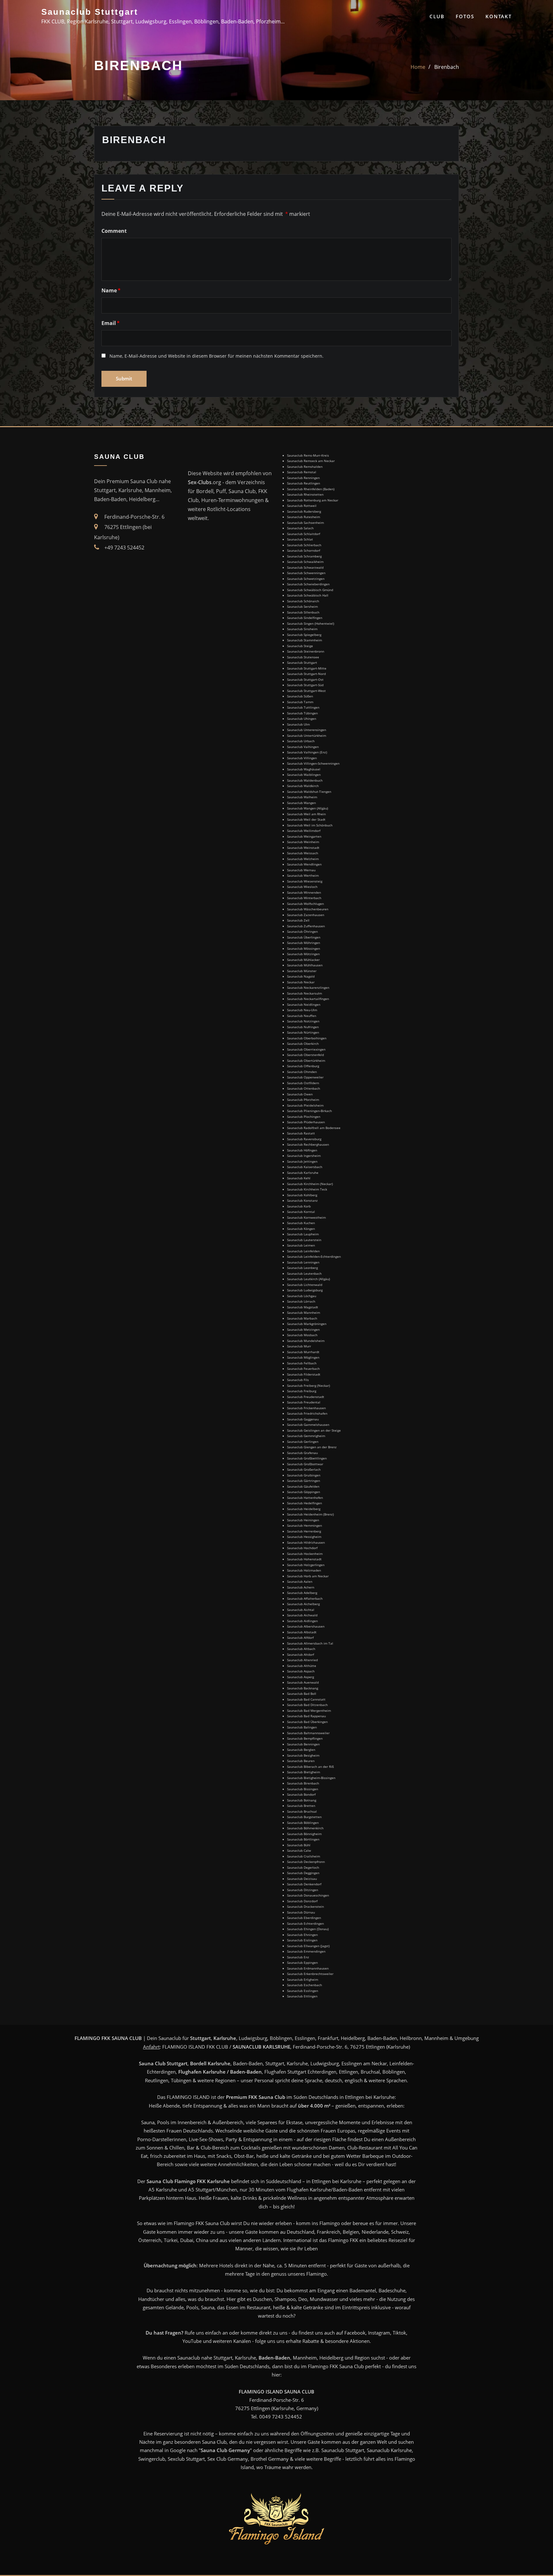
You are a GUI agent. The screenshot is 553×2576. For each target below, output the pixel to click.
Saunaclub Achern (301, 1587)
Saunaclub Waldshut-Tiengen (309, 792)
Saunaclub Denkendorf (304, 1884)
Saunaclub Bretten (301, 1806)
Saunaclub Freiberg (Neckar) (309, 1386)
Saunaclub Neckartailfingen (308, 999)
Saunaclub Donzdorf (302, 1901)
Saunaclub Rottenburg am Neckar (313, 500)
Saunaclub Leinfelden (303, 1251)
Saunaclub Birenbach (303, 1783)
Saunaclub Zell (298, 920)
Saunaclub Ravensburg (304, 1139)
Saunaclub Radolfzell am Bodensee (314, 1128)
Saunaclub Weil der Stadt (306, 819)
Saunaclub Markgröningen (307, 1324)
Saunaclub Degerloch (303, 1867)
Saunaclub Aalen (300, 1581)
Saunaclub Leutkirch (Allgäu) (309, 1279)
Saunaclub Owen (300, 1094)
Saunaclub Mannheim (304, 1312)
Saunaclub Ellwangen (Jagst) (308, 1946)
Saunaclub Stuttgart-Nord (306, 674)
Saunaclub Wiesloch (302, 887)
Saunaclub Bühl (299, 1845)
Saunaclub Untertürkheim (307, 735)
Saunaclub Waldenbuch (305, 780)
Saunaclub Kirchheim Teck (307, 1189)
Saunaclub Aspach (301, 1671)
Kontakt (499, 16)
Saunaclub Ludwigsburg (305, 1290)
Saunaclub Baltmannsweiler (308, 1733)
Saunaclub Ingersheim (304, 1156)
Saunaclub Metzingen (303, 1329)
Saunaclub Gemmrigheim (306, 1436)
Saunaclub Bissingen (303, 1789)
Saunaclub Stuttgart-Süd (305, 685)
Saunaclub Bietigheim (304, 1772)
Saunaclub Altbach (301, 1649)
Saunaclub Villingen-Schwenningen (313, 763)
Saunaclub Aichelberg (303, 1604)
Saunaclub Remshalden (305, 467)
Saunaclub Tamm (300, 702)
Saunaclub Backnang (303, 1688)
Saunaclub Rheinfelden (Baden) (311, 489)
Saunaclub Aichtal (301, 1610)
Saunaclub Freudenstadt (306, 1397)
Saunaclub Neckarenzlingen (308, 987)
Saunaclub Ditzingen (303, 1890)
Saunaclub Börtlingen (303, 1839)
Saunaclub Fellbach (302, 1363)
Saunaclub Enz (298, 1957)
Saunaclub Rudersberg (304, 511)
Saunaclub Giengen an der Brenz (312, 1447)
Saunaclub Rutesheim (304, 517)
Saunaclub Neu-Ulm (302, 1010)
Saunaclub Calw (299, 1850)
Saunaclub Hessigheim (304, 1537)
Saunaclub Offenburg (303, 1066)
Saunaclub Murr (299, 1346)
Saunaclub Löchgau (302, 1296)
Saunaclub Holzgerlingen (306, 1565)
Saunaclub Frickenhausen (306, 1408)
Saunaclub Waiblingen (304, 775)
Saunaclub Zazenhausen (306, 915)
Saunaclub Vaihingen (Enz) (307, 752)
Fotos (465, 16)
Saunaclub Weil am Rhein (306, 814)
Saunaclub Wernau (301, 870)
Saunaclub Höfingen (302, 1150)
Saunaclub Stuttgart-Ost (305, 679)
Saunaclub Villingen (302, 758)
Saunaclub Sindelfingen (305, 618)
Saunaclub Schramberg (304, 556)
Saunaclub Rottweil (302, 506)
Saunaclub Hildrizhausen (306, 1542)
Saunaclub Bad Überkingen (307, 1722)
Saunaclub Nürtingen (303, 1032)
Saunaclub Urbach (301, 741)
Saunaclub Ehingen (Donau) (308, 1929)
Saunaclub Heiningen (303, 1520)
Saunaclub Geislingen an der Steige (314, 1430)
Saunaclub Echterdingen (305, 1923)
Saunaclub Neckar (301, 982)
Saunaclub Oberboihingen (307, 1038)
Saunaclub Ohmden (302, 1072)
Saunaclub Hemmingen (305, 1525)
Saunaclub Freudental (304, 1402)
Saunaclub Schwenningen (306, 573)
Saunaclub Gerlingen (303, 1442)
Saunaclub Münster (302, 971)
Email (111, 323)
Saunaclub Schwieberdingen (308, 584)
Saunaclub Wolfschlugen (305, 904)
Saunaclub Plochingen (304, 1117)
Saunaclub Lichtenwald (305, 1285)
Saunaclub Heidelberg (304, 1509)
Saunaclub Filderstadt (304, 1374)
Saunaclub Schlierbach (304, 545)
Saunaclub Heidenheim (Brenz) (310, 1514)
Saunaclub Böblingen (303, 1823)
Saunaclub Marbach (302, 1318)
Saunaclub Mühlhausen (305, 965)
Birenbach (447, 67)
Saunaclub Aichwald (302, 1615)
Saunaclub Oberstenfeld (305, 1055)
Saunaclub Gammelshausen (308, 1425)
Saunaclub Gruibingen (304, 1475)
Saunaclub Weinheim (303, 842)
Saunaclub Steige (300, 646)
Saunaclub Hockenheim (305, 1554)
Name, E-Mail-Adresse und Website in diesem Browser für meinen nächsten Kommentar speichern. (216, 356)
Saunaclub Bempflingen (305, 1738)
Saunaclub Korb (299, 1206)
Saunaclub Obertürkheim (306, 1060)
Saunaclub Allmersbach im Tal (310, 1643)
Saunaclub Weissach (303, 853)
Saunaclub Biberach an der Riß (310, 1767)
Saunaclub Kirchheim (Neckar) (310, 1184)
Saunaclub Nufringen (303, 1027)
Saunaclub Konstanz (302, 1200)
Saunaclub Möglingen (303, 1357)
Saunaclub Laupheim (303, 1234)
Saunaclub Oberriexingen (306, 1049)
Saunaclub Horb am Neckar (308, 1576)
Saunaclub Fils (298, 1380)
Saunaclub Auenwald (303, 1682)
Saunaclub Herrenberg (304, 1531)
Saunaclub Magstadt (303, 1307)
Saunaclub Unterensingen (307, 730)
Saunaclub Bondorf (301, 1794)
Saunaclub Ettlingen (302, 1996)
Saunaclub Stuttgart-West (306, 691)
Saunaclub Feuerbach (303, 1369)
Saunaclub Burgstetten (304, 1817)
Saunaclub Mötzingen (303, 954)
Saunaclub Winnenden (304, 892)
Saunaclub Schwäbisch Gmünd (310, 590)
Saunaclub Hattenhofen (305, 1498)
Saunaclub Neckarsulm (305, 993)
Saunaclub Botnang (302, 1800)
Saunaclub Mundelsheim (306, 1341)
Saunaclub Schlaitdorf (304, 534)
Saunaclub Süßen (300, 696)
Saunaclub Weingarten (304, 836)
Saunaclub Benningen (303, 1744)
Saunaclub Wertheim (303, 875)
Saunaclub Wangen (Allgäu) (308, 808)
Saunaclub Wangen (301, 803)
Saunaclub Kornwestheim (306, 1217)
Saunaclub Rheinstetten (305, 494)
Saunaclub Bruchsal (302, 1811)
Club (437, 16)
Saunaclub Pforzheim (303, 1100)
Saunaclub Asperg (301, 1677)
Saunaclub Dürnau (301, 1912)
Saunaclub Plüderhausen (306, 1122)
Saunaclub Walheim (302, 797)
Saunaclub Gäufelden (303, 1486)
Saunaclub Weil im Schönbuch (310, 825)
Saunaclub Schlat (300, 539)
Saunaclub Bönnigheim (304, 1834)
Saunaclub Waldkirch (303, 786)
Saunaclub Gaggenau (303, 1419)
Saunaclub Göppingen (304, 1492)
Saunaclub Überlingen (304, 937)
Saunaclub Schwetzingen (306, 579)
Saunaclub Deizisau (302, 1879)
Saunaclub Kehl (299, 1178)
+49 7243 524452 (124, 548)
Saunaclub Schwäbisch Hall (308, 595)
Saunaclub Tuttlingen (303, 707)
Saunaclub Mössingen (304, 948)
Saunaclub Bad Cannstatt (306, 1699)
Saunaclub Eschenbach (305, 1985)
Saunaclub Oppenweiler (305, 1077)
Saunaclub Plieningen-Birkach (309, 1111)
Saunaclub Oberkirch (303, 1044)
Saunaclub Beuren (301, 1761)
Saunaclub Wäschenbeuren (308, 909)
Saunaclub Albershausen (306, 1626)
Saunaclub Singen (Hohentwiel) (311, 623)
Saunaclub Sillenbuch (303, 612)
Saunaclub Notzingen (303, 1021)
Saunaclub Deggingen (303, 1873)
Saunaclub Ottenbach (304, 1088)
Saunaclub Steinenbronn (306, 651)
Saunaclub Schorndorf (304, 550)
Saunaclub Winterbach (304, 898)
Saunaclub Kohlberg (302, 1195)
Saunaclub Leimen (301, 1245)
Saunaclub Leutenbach (304, 1273)
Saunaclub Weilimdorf (304, 831)
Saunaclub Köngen (301, 1229)
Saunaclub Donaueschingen (308, 1895)
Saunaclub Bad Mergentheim (309, 1711)
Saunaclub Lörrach (301, 1301)
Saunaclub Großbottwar (305, 1464)
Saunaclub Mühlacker (303, 960)
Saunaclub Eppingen (302, 1962)
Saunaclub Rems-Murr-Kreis (308, 455)
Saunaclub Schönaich (303, 601)
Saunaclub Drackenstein (305, 1906)
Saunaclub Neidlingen (304, 1004)
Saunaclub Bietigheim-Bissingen (311, 1778)
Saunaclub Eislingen (302, 1940)
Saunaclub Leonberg (302, 1268)
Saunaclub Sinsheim (302, 629)
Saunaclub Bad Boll (302, 1694)
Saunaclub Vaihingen (303, 747)
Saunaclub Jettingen (302, 1161)
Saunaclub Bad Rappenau (306, 1716)
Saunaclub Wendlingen (304, 864)
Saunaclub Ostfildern (303, 1083)
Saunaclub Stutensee (303, 657)
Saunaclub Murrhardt (303, 1352)
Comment (114, 231)
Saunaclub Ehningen (302, 1935)
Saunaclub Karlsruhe (303, 1173)
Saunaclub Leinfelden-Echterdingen (314, 1256)
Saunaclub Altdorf (301, 1654)
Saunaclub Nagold (301, 976)
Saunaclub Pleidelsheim (305, 1105)
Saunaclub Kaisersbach (305, 1167)
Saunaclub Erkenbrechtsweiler (310, 1974)
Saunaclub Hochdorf (302, 1548)
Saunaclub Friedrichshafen (307, 1413)
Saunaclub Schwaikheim (305, 562)
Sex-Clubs (200, 482)
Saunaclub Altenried (302, 1660)
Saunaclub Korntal (301, 1212)
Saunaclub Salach (300, 528)
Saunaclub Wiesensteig (305, 881)
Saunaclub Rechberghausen (308, 1144)
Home (418, 67)
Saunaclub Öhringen (302, 931)
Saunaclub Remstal (302, 472)
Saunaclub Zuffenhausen (306, 926)
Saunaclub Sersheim (302, 606)
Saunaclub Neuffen (302, 1016)
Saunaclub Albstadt (302, 1632)
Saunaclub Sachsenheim (305, 523)
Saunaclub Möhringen (304, 943)
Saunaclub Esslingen (303, 1991)
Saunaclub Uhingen (302, 719)
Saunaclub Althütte (302, 1666)
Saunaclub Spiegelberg (304, 635)
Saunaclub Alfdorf (300, 1637)
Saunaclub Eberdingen (304, 1918)
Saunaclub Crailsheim (304, 1856)
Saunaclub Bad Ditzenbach (307, 1705)
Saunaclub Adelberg (302, 1593)
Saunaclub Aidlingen (302, 1621)
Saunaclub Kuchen (301, 1223)
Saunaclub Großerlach (304, 1469)
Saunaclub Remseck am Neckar (311, 461)
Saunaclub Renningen (303, 478)
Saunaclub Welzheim (303, 859)
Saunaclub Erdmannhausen (308, 1968)
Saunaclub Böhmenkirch (305, 1828)
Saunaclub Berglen (301, 1750)
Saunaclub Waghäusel (304, 769)
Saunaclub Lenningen (303, 1262)
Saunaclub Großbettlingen (307, 1458)
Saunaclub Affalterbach (305, 1598)
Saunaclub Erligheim (303, 1979)
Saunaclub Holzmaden (304, 1570)
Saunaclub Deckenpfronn (306, 1862)
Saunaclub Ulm (298, 724)
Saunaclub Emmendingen (306, 1951)
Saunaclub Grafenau (302, 1453)
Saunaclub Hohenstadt (304, 1559)
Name (111, 290)
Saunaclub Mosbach (302, 1335)
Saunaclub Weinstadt (303, 848)
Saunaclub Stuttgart (90, 12)
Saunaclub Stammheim (305, 640)
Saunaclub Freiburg (302, 1391)
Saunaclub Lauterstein (304, 1240)
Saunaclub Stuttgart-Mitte (307, 668)
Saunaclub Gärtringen (304, 1481)
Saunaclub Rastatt (301, 1133)
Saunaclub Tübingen (302, 713)
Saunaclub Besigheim (303, 1755)
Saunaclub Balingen (302, 1727)
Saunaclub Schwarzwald (305, 567)
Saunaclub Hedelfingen (305, 1503)
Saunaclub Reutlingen (304, 483)
